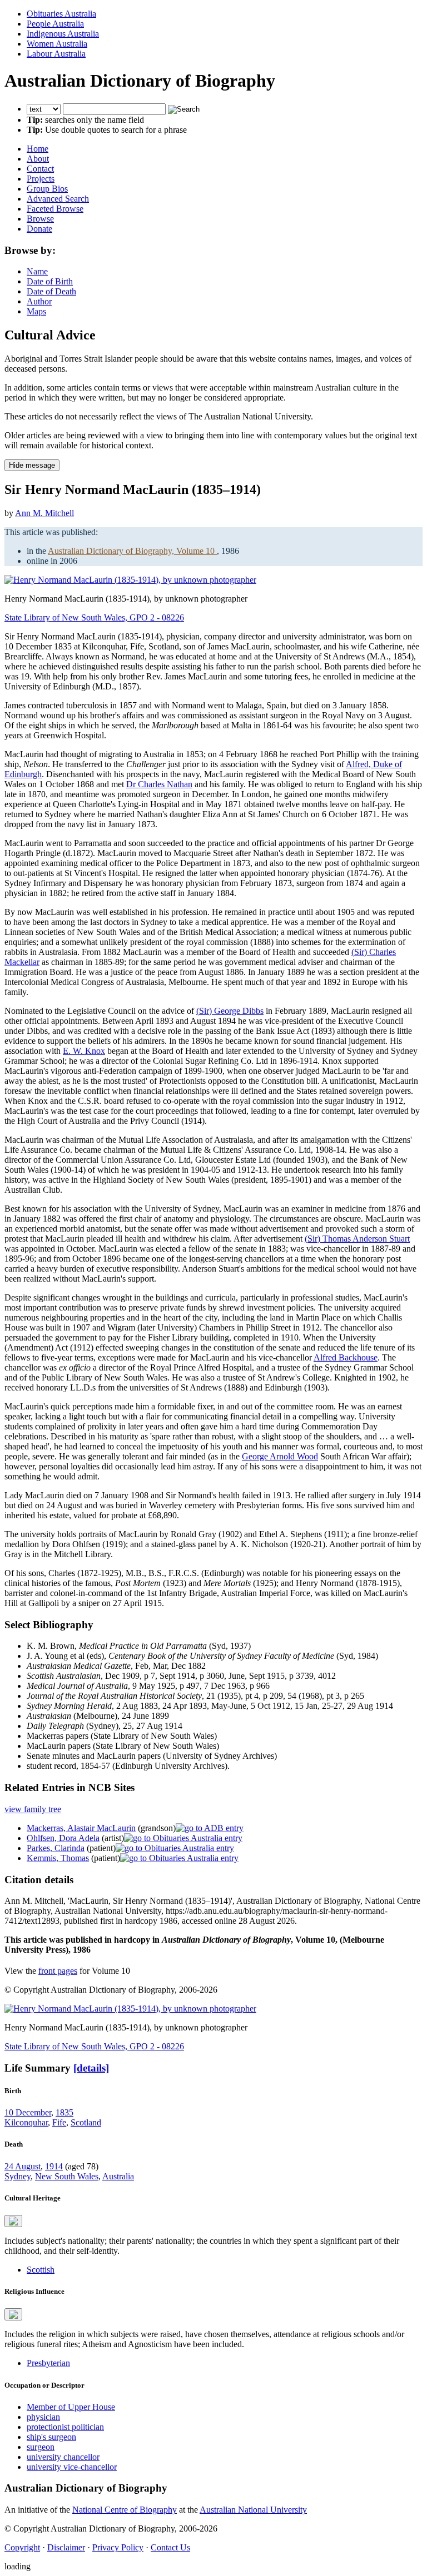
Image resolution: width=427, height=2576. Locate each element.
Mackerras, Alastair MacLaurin (81, 1828)
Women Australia (57, 44)
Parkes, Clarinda (56, 1848)
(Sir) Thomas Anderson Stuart (357, 1239)
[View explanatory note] (13, 2221)
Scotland (86, 2122)
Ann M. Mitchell (44, 513)
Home (38, 149)
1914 (54, 2166)
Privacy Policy (118, 2547)
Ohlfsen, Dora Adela (63, 1838)
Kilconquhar (26, 2122)
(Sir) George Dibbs (230, 1011)
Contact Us (170, 2547)
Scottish (41, 2270)
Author (39, 301)
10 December (28, 2112)
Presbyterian (48, 2363)
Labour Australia (56, 54)
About (38, 159)
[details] (91, 2068)
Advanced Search (58, 199)
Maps (36, 311)
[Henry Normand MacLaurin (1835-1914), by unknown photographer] (130, 580)
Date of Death (51, 291)
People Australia (55, 24)
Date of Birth (50, 281)
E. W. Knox (84, 1051)
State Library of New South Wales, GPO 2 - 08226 (94, 617)
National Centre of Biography (125, 2510)
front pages (58, 1971)
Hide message (32, 465)
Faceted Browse (55, 209)
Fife (59, 2122)
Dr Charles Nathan (159, 784)
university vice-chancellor (72, 2467)
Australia (118, 2176)
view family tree (33, 1809)
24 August (23, 2166)
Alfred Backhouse (346, 1357)
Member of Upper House (71, 2407)
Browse (40, 219)
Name (37, 271)
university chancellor (63, 2457)
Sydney (18, 2176)
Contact (40, 169)
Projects (41, 179)
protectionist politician (65, 2427)
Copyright (22, 2547)
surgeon (41, 2447)
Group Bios (47, 189)
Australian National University (253, 2510)
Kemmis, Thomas (58, 1858)
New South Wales (67, 2176)
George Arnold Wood (280, 1456)
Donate (39, 229)
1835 (64, 2112)
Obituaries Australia (61, 14)
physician (43, 2417)
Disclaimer (66, 2547)
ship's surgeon (51, 2437)
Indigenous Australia (63, 34)
